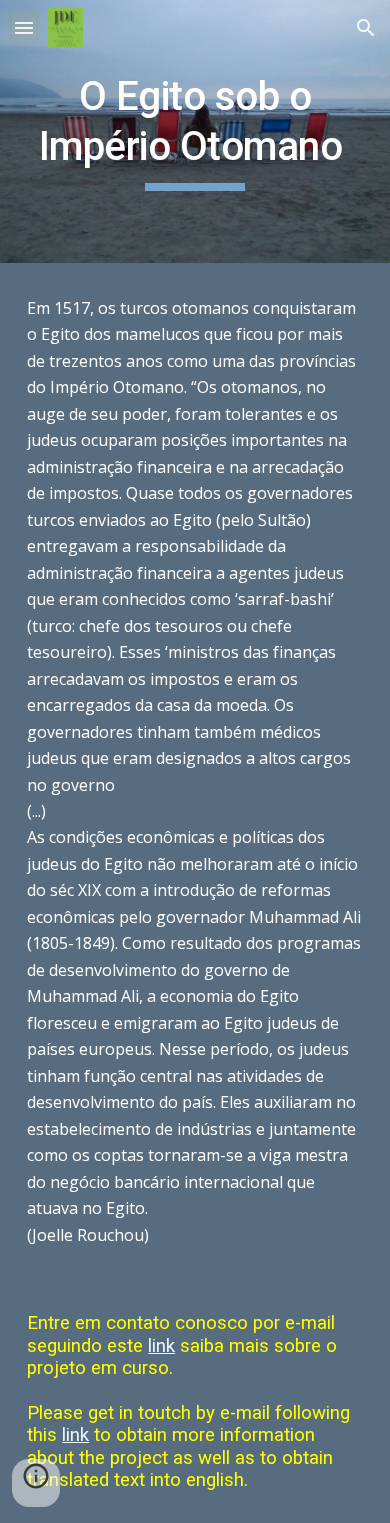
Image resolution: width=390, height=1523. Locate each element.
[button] (24, 27)
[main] (195, 131)
